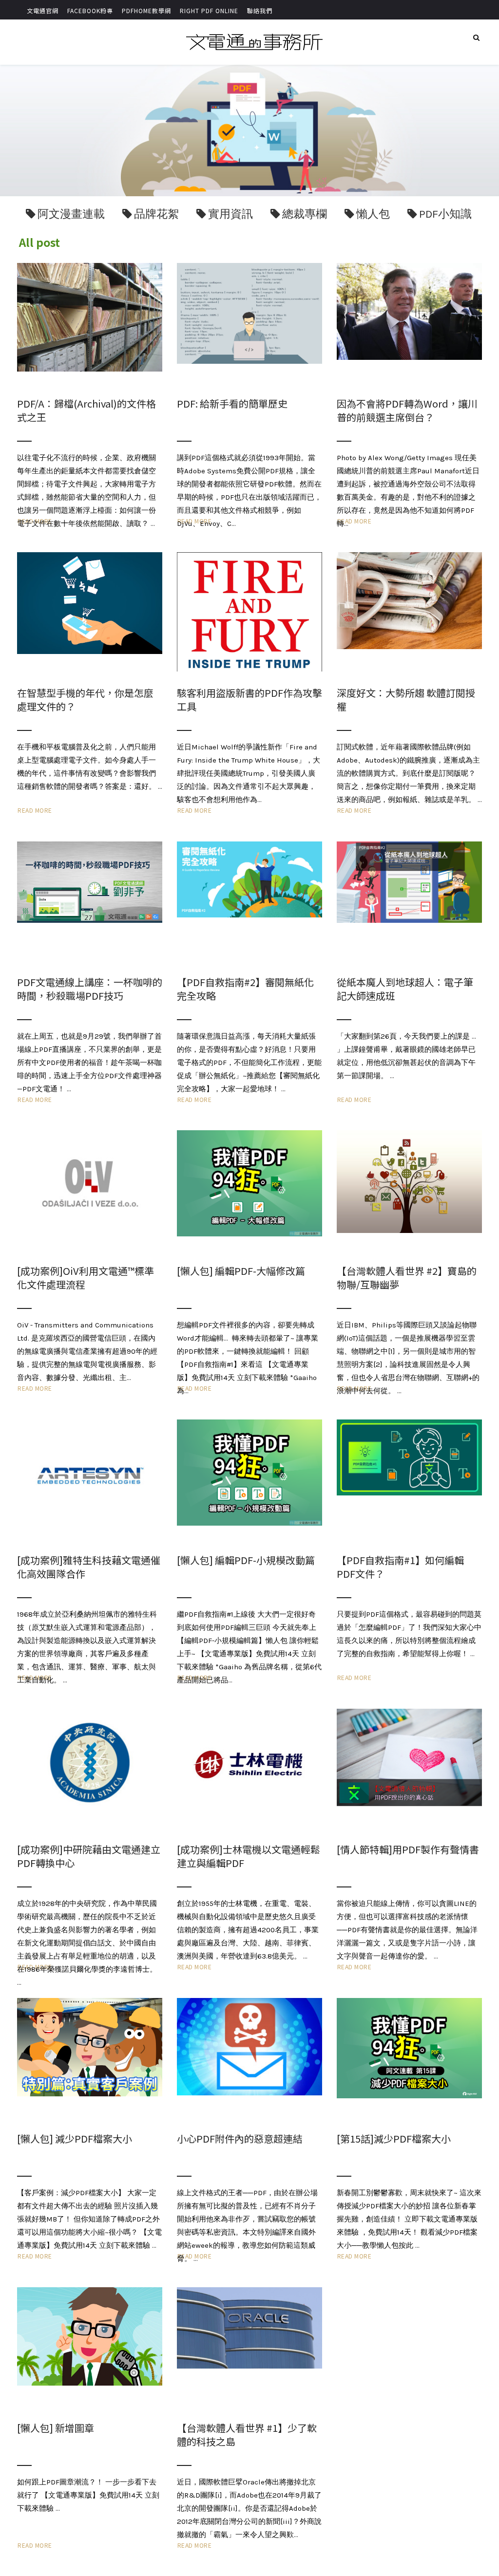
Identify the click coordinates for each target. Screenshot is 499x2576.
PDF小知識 (445, 214)
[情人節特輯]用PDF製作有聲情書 (408, 1849)
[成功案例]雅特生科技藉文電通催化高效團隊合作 (89, 1567)
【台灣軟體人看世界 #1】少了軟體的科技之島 (247, 2435)
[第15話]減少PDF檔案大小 (394, 2138)
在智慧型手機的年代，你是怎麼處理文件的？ (85, 700)
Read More (35, 810)
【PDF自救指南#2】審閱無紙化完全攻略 (245, 989)
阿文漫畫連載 (71, 214)
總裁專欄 (305, 214)
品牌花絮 (156, 214)
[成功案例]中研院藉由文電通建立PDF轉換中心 (89, 1856)
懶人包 (373, 214)
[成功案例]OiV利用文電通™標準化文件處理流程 (86, 1278)
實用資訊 (230, 214)
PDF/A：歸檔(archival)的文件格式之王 (86, 410)
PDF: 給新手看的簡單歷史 (232, 403)
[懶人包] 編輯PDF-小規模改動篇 (246, 1560)
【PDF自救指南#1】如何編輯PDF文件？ (400, 1567)
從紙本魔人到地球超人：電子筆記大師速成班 (405, 989)
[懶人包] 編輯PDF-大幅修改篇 (241, 1271)
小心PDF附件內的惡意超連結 (240, 2138)
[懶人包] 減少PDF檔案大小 (75, 2138)
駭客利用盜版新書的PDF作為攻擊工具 (249, 700)
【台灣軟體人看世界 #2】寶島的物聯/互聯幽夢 (407, 1278)
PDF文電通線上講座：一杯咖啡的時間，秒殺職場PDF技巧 (90, 989)
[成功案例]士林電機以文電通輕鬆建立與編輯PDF (249, 1856)
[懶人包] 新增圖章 (56, 2428)
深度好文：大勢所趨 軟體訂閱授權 (406, 700)
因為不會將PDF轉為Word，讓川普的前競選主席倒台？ (407, 410)
